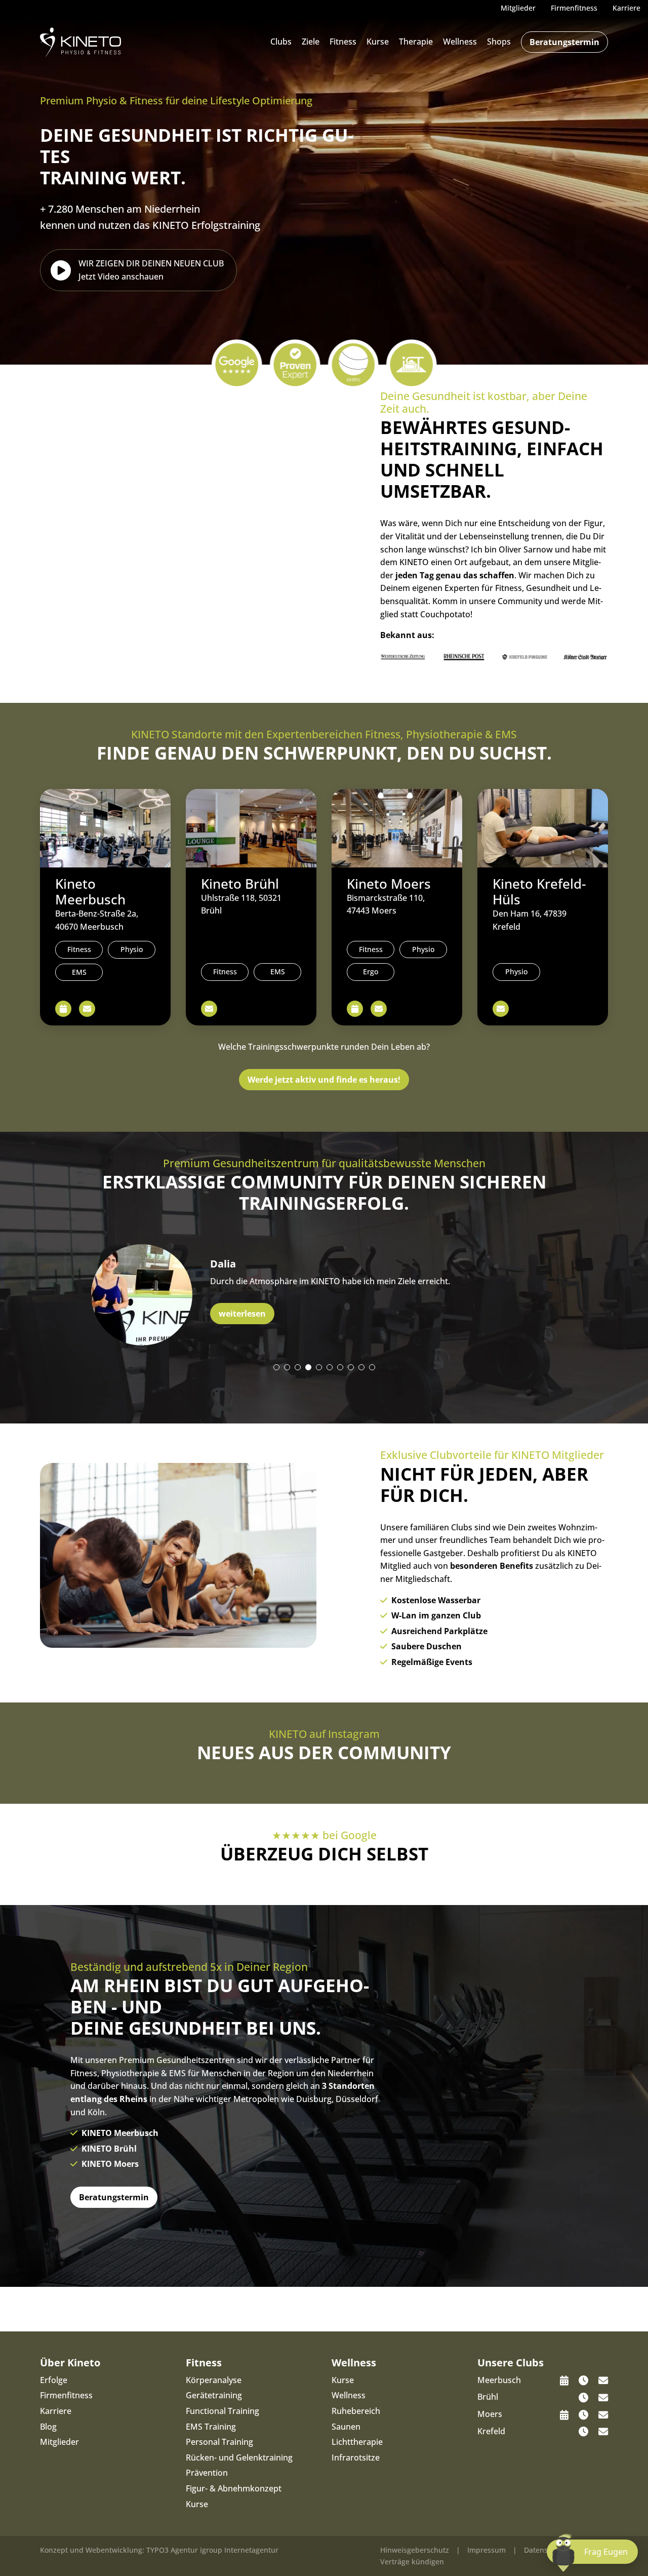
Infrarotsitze (356, 2458)
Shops (499, 42)
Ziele (311, 42)
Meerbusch (499, 2380)
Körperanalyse (214, 2380)
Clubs (281, 42)
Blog (48, 2427)
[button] (276, 1367)
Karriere (56, 2411)
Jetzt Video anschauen (151, 270)
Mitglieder (59, 2442)
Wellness (460, 42)
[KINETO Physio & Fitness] (80, 41)
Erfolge (54, 2380)
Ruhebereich (356, 2411)
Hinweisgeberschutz (415, 2550)
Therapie (416, 42)
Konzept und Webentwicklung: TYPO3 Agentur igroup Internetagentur (159, 2550)
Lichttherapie (357, 2442)
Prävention (207, 2473)
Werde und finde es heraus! (324, 1080)
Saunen (346, 2427)
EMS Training (211, 2427)
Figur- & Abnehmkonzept (234, 2488)
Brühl (488, 2397)
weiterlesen (242, 1314)
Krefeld (491, 2431)
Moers (490, 2414)
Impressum (487, 2550)
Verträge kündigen (412, 2562)
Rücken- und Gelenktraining (239, 2458)
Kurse (378, 42)
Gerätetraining (214, 2395)
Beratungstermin (564, 42)
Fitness (343, 42)
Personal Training (219, 2442)
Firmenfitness (66, 2395)
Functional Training (222, 2411)
